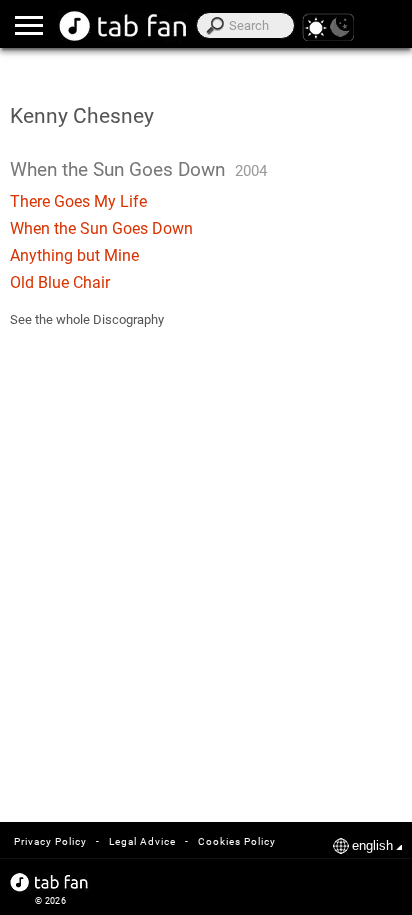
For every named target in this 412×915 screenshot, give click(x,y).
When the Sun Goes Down (101, 228)
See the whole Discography (87, 319)
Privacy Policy (50, 841)
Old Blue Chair (60, 282)
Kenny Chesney (82, 116)
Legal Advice (142, 841)
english (372, 845)
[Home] (123, 26)
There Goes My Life (78, 201)
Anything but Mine (74, 255)
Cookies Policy (237, 841)
